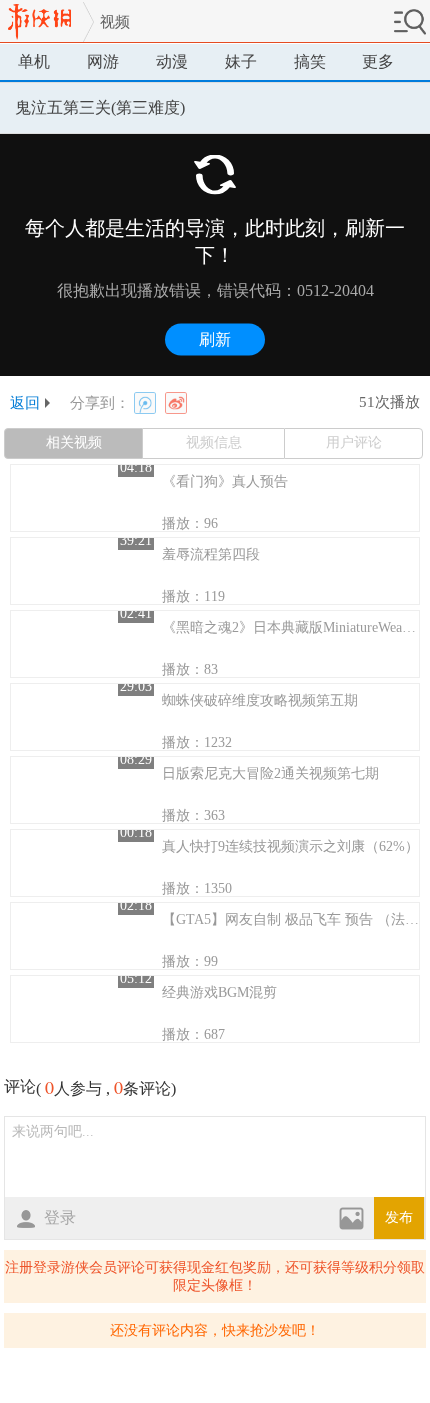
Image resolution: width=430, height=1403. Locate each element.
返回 (25, 403)
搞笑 (310, 61)
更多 (378, 61)
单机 (34, 61)
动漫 (172, 61)
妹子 (241, 61)
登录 (60, 1217)
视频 (115, 22)
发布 (399, 1217)
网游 (103, 61)
